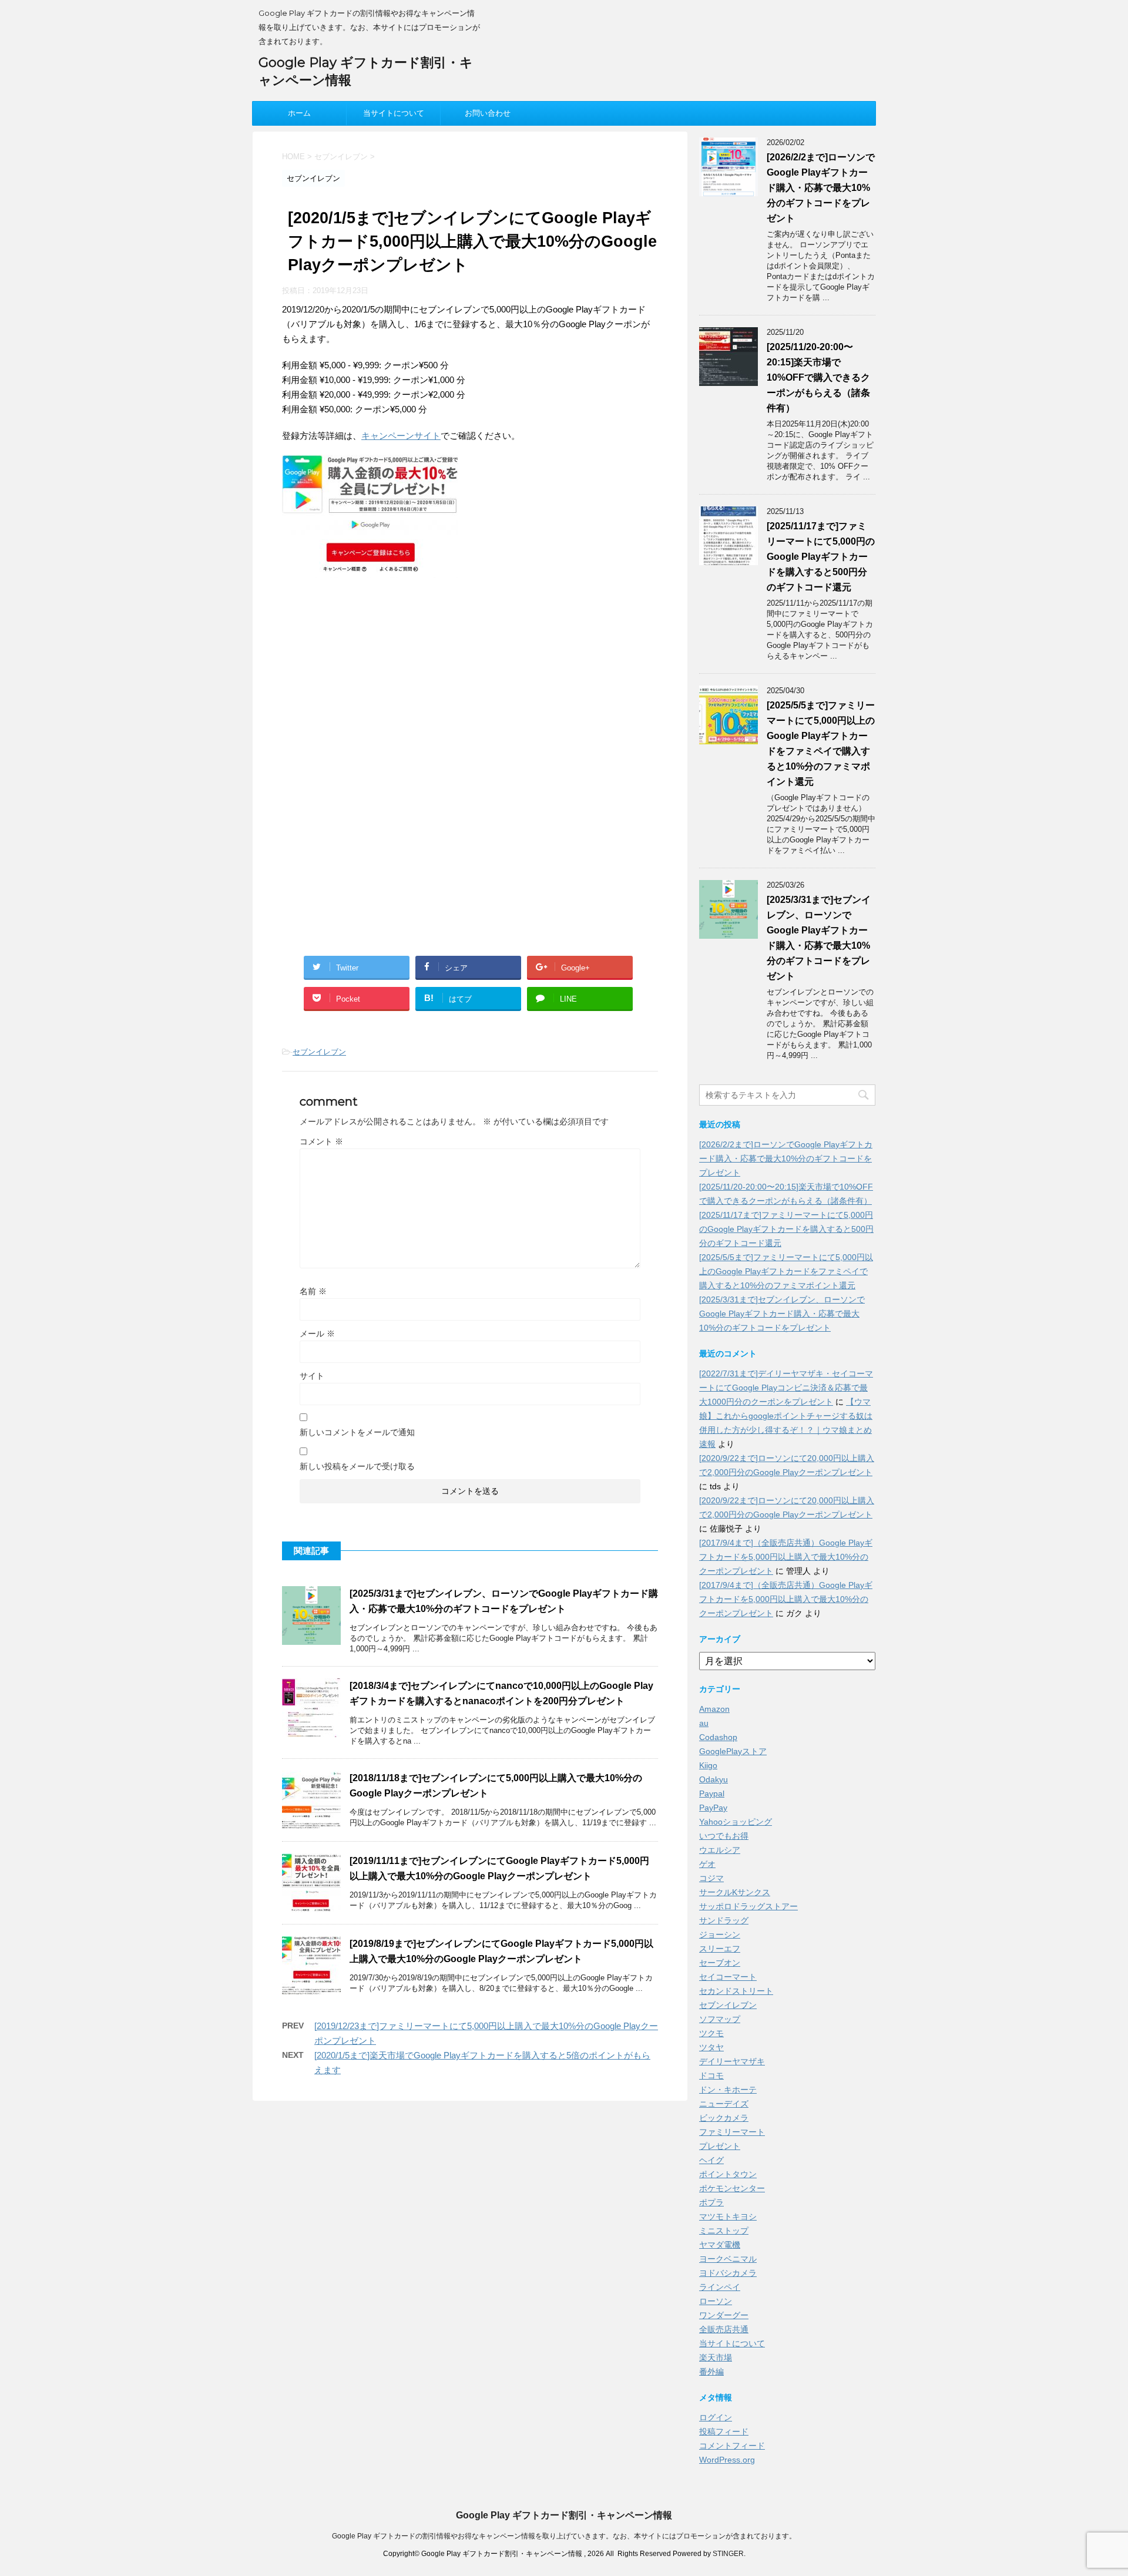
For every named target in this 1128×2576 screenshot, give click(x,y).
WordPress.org (727, 2460)
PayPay (713, 1808)
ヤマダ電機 (720, 2245)
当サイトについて (394, 113)
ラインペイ (720, 2287)
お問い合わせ (488, 113)
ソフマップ (720, 2019)
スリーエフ (720, 1949)
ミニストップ (724, 2231)
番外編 (711, 2372)
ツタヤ (711, 2047)
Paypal (712, 1794)
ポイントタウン (728, 2174)
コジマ (711, 1878)
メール (317, 1334)
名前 (313, 1291)
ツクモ (711, 2033)
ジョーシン (720, 1934)
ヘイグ (711, 2160)
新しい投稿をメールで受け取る (357, 1466)
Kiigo (708, 1765)
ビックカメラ (724, 2118)
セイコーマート (728, 1977)
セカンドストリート (736, 1991)
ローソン (716, 2301)
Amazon (714, 1709)
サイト (312, 1376)
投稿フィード (724, 2431)
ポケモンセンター (732, 2188)
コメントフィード (732, 2446)
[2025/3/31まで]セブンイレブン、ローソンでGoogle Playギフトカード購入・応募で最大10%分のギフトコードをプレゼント (782, 1314)
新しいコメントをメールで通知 (357, 1432)
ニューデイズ (724, 2104)
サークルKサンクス (735, 1892)
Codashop (718, 1737)
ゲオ (707, 1864)
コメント (321, 1141)
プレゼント (720, 2146)
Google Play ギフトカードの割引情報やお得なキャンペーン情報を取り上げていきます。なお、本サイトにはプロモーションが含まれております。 (564, 2536)
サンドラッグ (724, 1920)
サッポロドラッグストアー (748, 1906)
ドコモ (711, 2075)
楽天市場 (716, 2357)
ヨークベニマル (728, 2259)
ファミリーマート (732, 2132)
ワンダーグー (724, 2315)
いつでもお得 (724, 1836)
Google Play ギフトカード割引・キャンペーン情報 (564, 2515)
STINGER (728, 2554)
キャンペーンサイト (401, 436)
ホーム (299, 113)
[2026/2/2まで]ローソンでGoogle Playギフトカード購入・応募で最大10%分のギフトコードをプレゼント (821, 188)
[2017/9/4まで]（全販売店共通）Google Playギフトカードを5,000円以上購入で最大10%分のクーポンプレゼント (786, 1557)
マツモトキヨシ (728, 2216)
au (704, 1723)
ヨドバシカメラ (728, 2273)
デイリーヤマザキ (732, 2061)
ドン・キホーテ (728, 2090)
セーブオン (720, 1963)
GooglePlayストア (733, 1751)
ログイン (716, 2417)
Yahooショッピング (736, 1822)
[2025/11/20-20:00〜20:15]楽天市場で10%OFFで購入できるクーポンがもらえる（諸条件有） (818, 377)
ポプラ (711, 2202)
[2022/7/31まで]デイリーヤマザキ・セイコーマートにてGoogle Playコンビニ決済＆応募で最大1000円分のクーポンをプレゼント (786, 1388)
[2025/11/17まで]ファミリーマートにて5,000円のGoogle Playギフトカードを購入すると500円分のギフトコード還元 (821, 557)
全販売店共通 (724, 2329)
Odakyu (714, 1779)
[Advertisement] (381, 684)
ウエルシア (720, 1850)
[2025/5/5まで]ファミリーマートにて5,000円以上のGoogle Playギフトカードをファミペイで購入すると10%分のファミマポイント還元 (786, 1271)
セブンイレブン (319, 1052)
